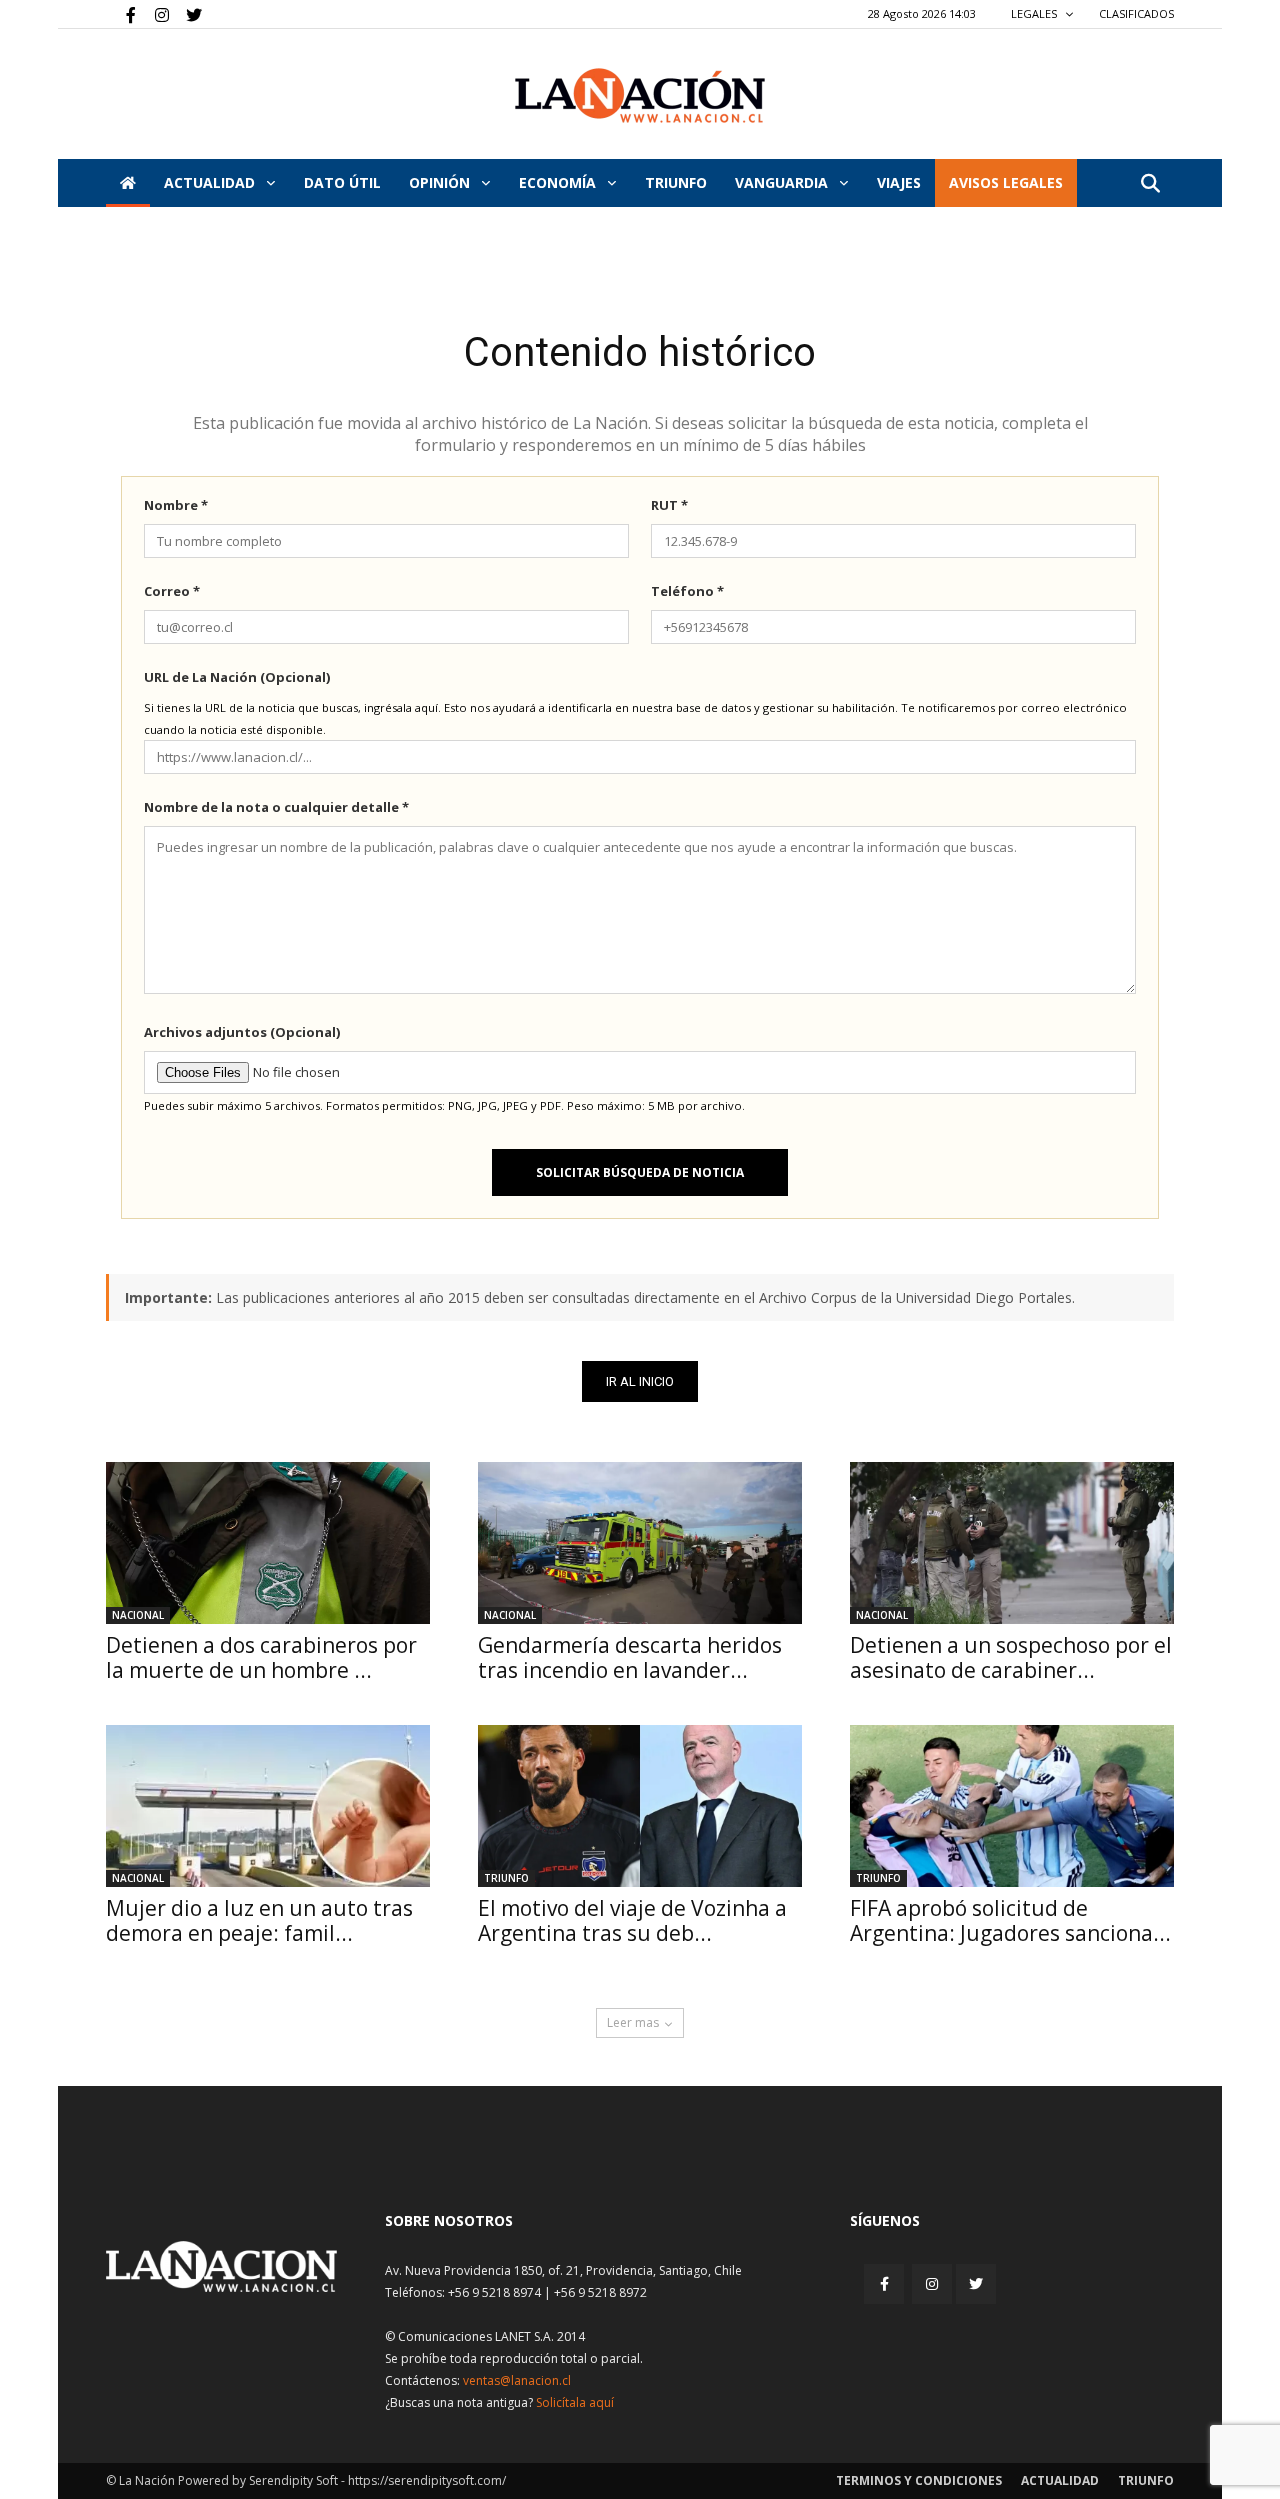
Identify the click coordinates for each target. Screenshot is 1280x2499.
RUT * (669, 505)
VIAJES (899, 182)
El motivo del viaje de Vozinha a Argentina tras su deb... (632, 1920)
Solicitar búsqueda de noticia (640, 1172)
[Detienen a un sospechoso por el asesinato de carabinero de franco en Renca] (1012, 1543)
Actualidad (211, 182)
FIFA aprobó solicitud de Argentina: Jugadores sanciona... (1010, 1920)
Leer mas (633, 2022)
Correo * (172, 591)
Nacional (138, 1615)
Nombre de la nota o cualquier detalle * (276, 807)
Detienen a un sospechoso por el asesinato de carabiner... (1011, 1657)
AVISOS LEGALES (1006, 182)
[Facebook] (121, 14)
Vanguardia (783, 182)
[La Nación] (640, 95)
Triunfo (676, 182)
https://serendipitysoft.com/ (427, 2480)
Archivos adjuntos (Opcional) (242, 1032)
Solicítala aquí (575, 2402)
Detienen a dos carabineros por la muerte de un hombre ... (261, 1657)
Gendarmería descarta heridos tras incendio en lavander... (630, 1657)
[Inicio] (128, 183)
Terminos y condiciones (919, 2480)
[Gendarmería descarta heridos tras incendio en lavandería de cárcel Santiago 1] (640, 1543)
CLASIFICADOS (1136, 13)
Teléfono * (687, 591)
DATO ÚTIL (342, 182)
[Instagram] (154, 14)
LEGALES (1035, 13)
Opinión (441, 182)
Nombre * (176, 505)
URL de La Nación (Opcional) (237, 677)
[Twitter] (187, 14)
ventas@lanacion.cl (517, 2380)
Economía (559, 182)
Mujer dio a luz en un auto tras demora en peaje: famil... (259, 1920)
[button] (1150, 184)
